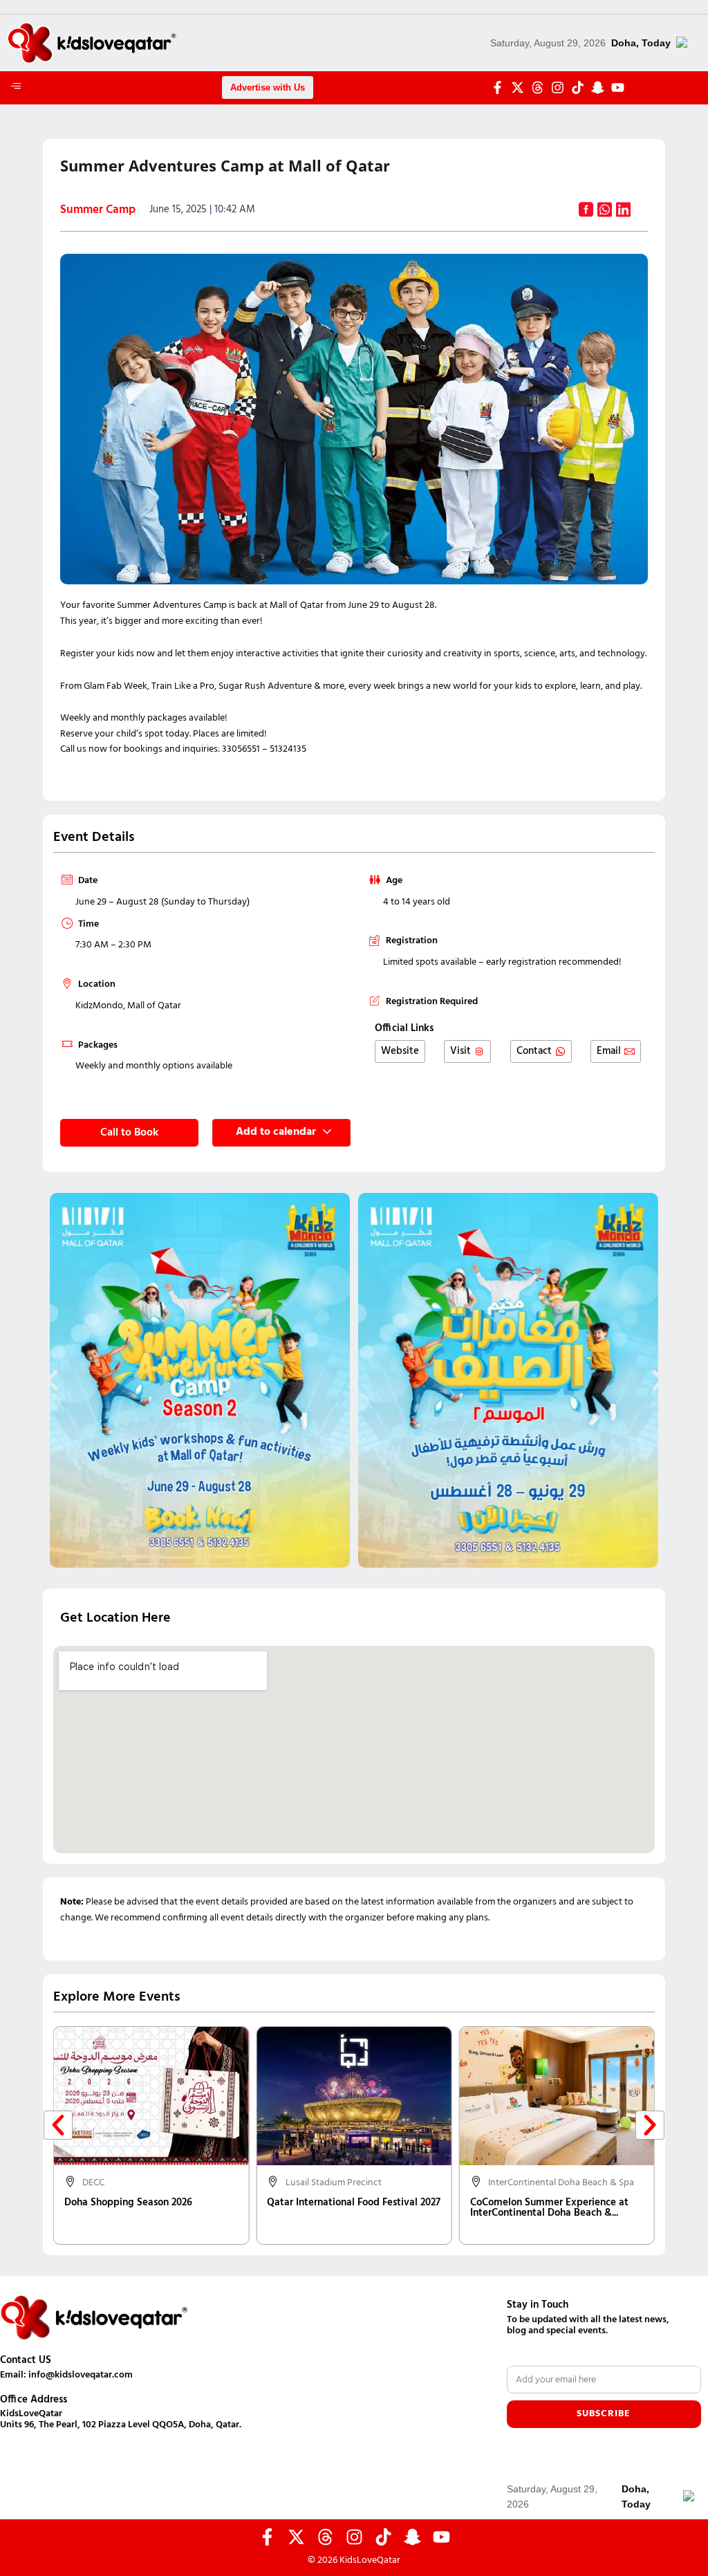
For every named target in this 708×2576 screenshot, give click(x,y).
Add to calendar (276, 1132)
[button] (52, 1380)
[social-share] (586, 210)
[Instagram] (558, 87)
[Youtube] (618, 87)
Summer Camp (98, 210)
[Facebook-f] (497, 87)
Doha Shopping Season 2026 (128, 2203)
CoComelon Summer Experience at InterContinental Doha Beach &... (549, 2208)
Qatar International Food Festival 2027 (354, 2203)
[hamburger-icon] (16, 88)
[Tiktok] (578, 87)
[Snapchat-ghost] (598, 87)
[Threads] (538, 87)
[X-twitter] (518, 87)
